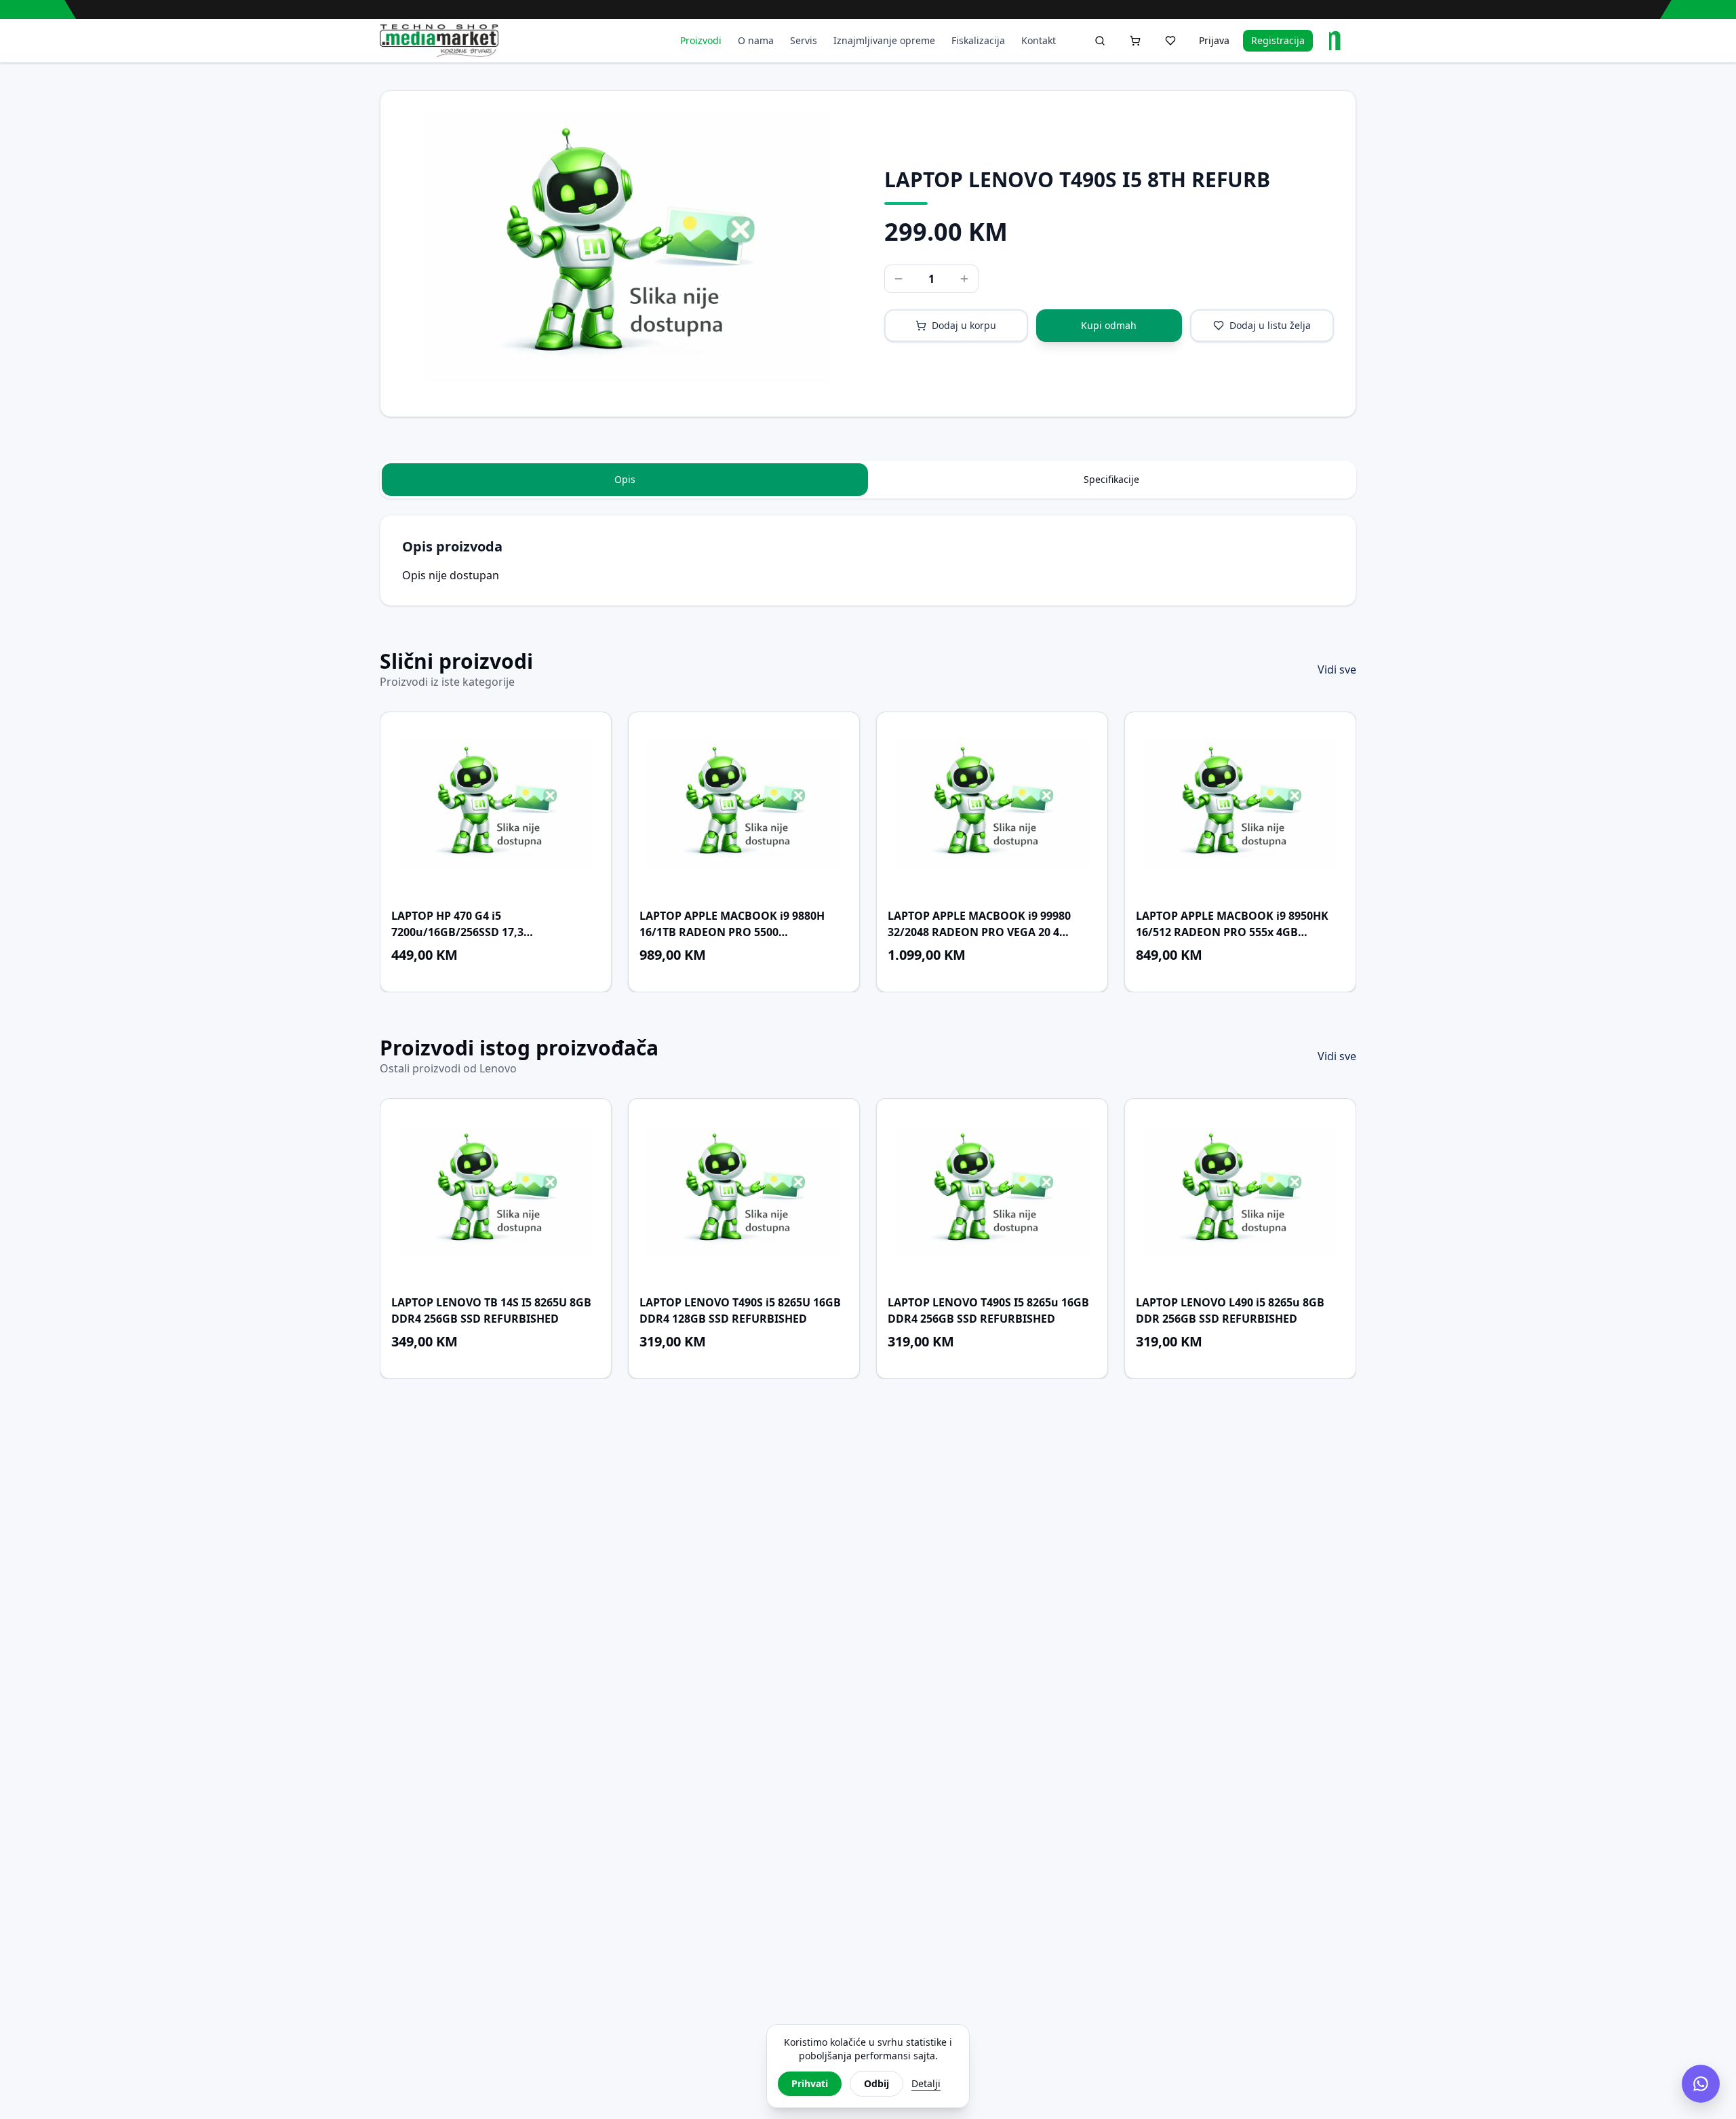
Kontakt (1039, 40)
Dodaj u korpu (964, 325)
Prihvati (810, 2083)
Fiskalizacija (978, 40)
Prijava (1214, 40)
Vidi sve (1337, 669)
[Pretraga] (1100, 41)
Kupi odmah (1109, 325)
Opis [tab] (625, 479)
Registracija (1278, 40)
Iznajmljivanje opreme (884, 40)
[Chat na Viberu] (1701, 2084)
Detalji (926, 2083)
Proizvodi (701, 40)
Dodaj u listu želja (1270, 325)
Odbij (876, 2083)
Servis (804, 40)
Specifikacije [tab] (1111, 479)
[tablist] (868, 480)
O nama (756, 40)
